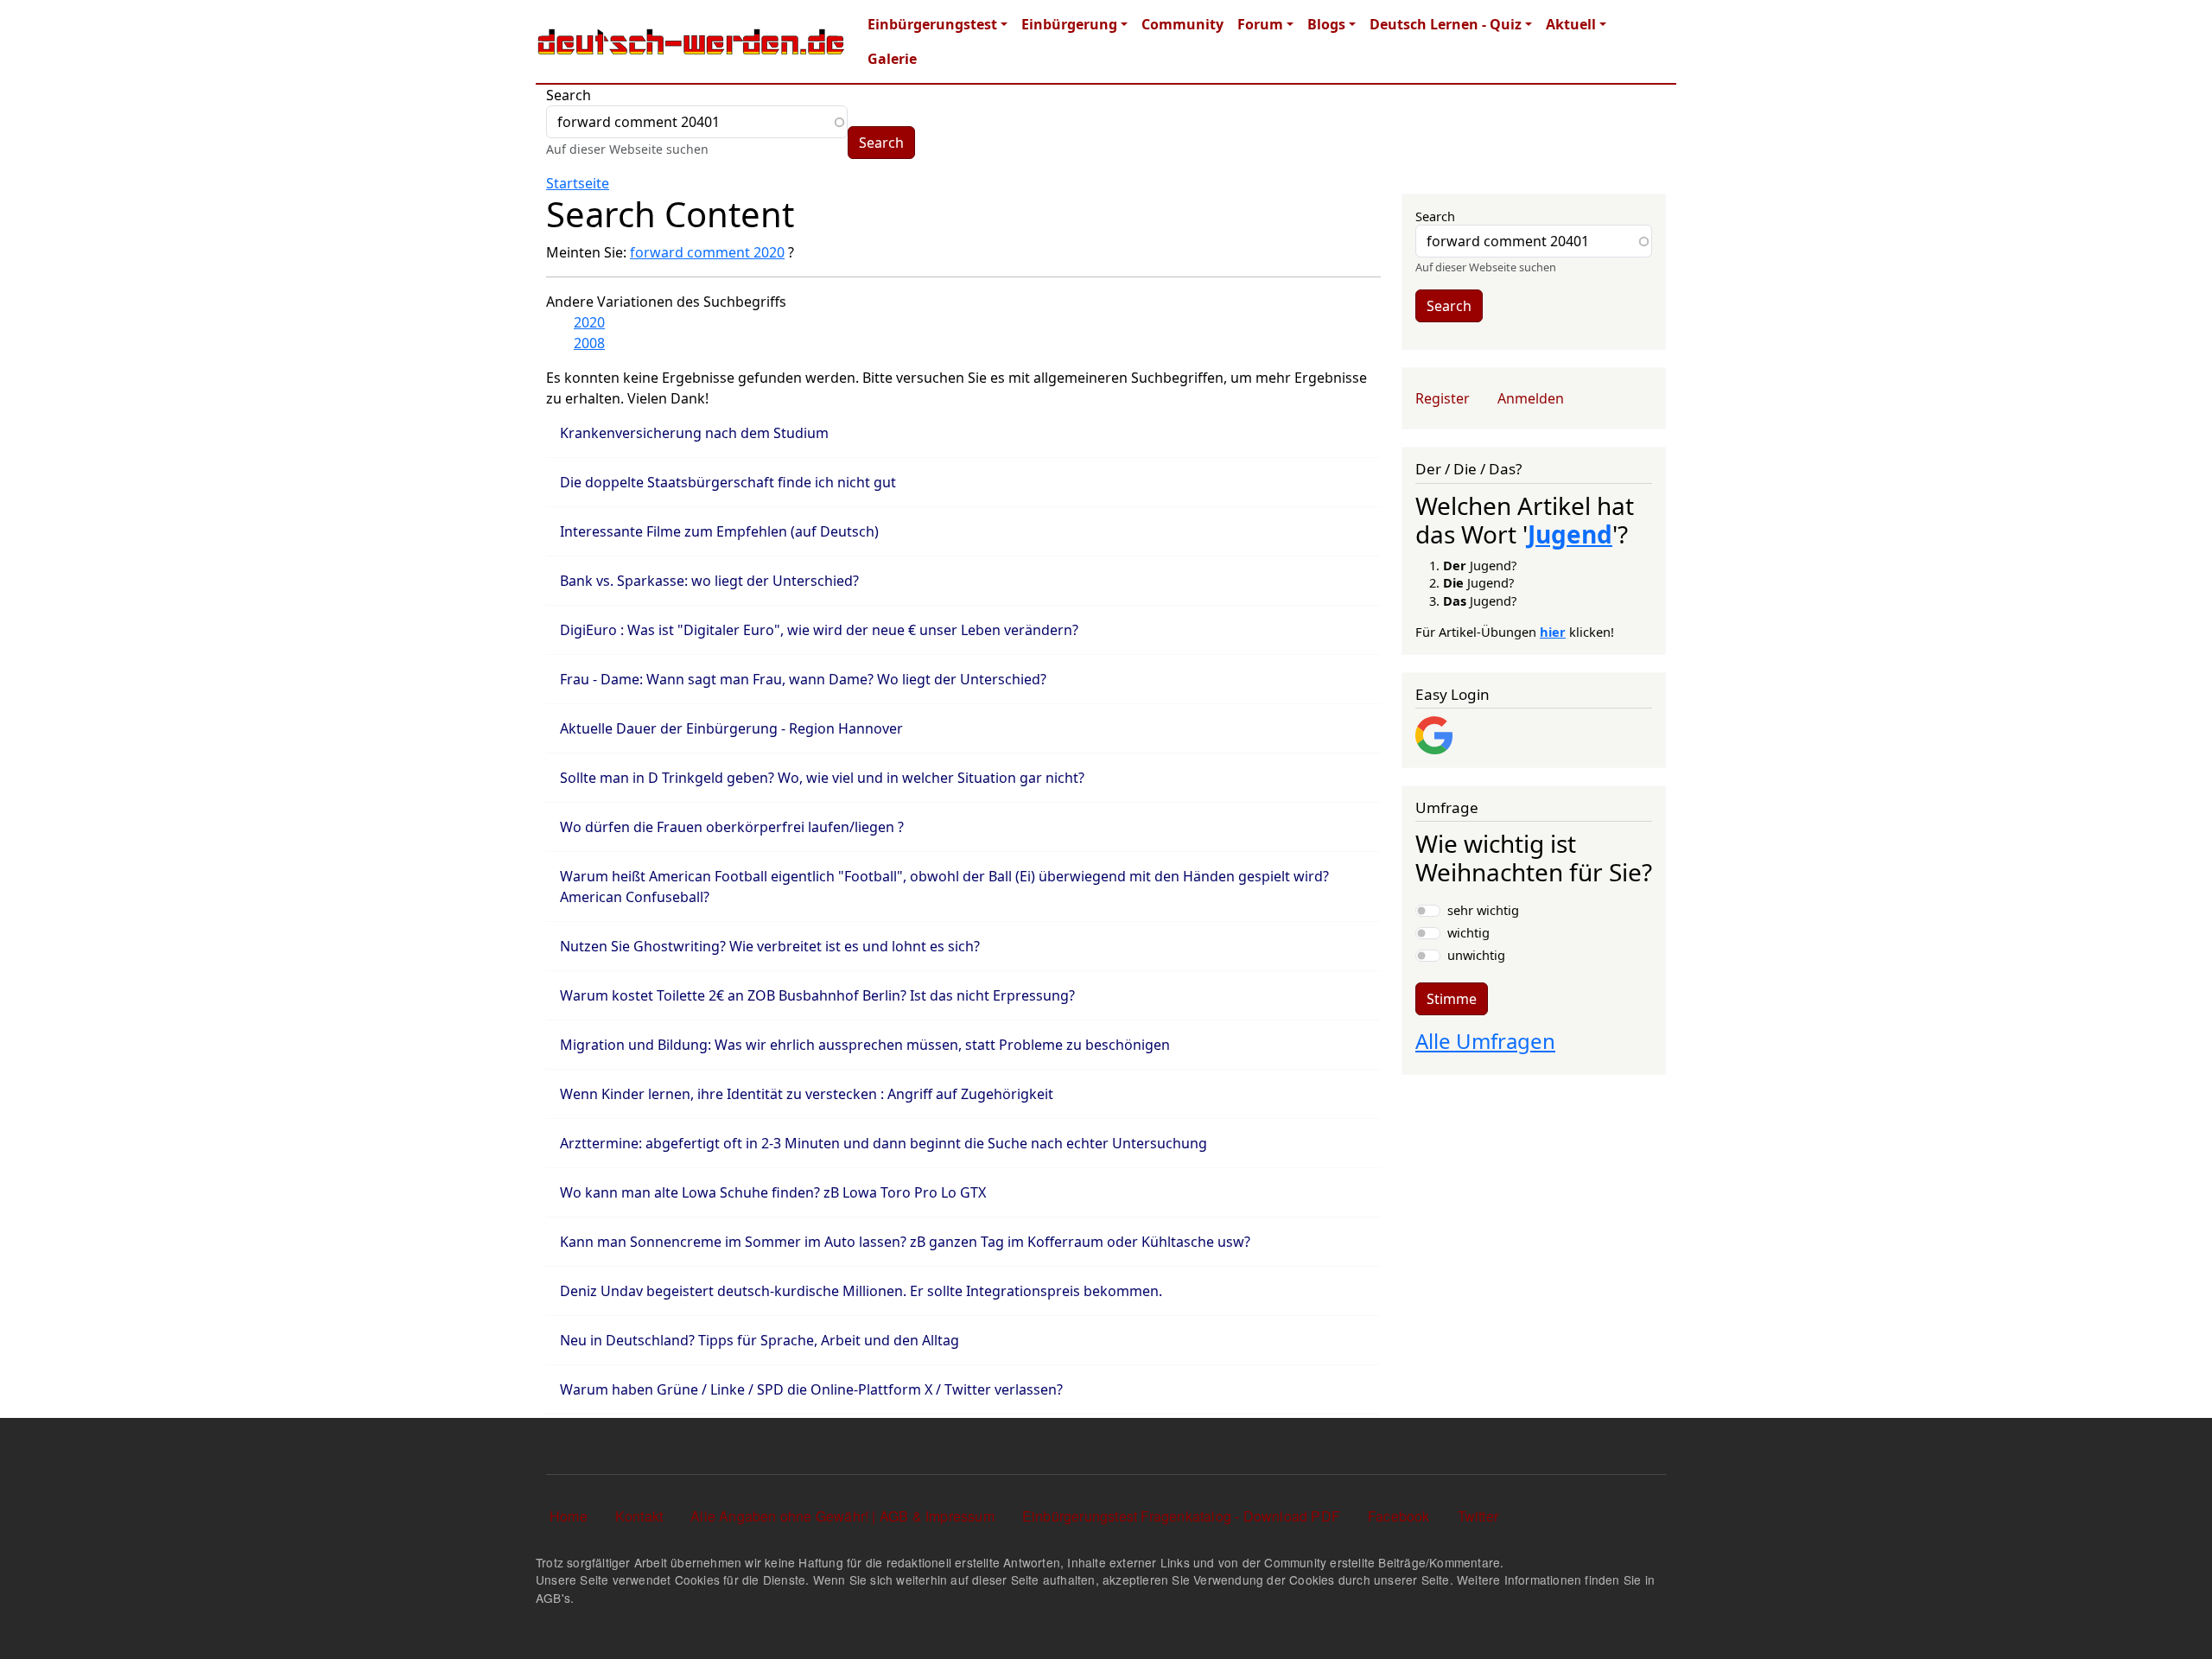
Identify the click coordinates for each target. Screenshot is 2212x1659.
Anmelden (1531, 398)
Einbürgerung (1069, 24)
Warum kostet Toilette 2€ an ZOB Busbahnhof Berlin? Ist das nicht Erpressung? (817, 995)
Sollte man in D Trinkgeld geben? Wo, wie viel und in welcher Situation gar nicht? (822, 778)
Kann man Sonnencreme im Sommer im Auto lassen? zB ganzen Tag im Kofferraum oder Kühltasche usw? (905, 1242)
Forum (1260, 24)
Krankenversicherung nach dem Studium (694, 433)
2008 (589, 343)
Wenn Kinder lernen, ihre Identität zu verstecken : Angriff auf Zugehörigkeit (807, 1094)
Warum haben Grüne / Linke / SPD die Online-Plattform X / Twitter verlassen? (811, 1389)
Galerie (892, 59)
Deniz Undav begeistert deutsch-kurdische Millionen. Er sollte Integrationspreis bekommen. (861, 1291)
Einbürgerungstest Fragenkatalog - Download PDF (1181, 1516)
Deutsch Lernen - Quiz (1446, 24)
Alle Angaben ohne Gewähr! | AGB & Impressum (842, 1516)
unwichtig (1476, 955)
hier (1553, 632)
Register (1443, 398)
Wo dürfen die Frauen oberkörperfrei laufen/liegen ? (732, 827)
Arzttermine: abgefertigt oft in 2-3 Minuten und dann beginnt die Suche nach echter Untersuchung (884, 1143)
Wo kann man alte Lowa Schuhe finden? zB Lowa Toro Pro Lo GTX (773, 1192)
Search (569, 95)
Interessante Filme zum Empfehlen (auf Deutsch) (719, 531)
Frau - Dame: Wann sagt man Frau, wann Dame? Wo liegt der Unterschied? (803, 679)
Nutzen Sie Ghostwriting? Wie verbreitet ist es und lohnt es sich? (770, 946)
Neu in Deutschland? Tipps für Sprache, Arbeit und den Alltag (760, 1340)
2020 (589, 322)
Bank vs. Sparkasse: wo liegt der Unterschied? (709, 581)
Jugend (1570, 534)
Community (1182, 24)
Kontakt (639, 1516)
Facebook (1399, 1516)
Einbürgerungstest (932, 24)
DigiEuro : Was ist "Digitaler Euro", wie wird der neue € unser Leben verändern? (819, 630)
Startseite (578, 183)
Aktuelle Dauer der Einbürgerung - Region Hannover (731, 728)
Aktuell (1571, 24)
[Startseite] (691, 41)
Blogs (1326, 24)
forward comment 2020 (707, 252)
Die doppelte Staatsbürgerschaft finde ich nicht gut (728, 482)
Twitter (1478, 1516)
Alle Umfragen (1485, 1041)
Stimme (1452, 999)
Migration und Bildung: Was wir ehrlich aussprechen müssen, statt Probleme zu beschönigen (865, 1045)
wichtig (1468, 932)
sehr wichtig (1483, 910)
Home (569, 1516)
